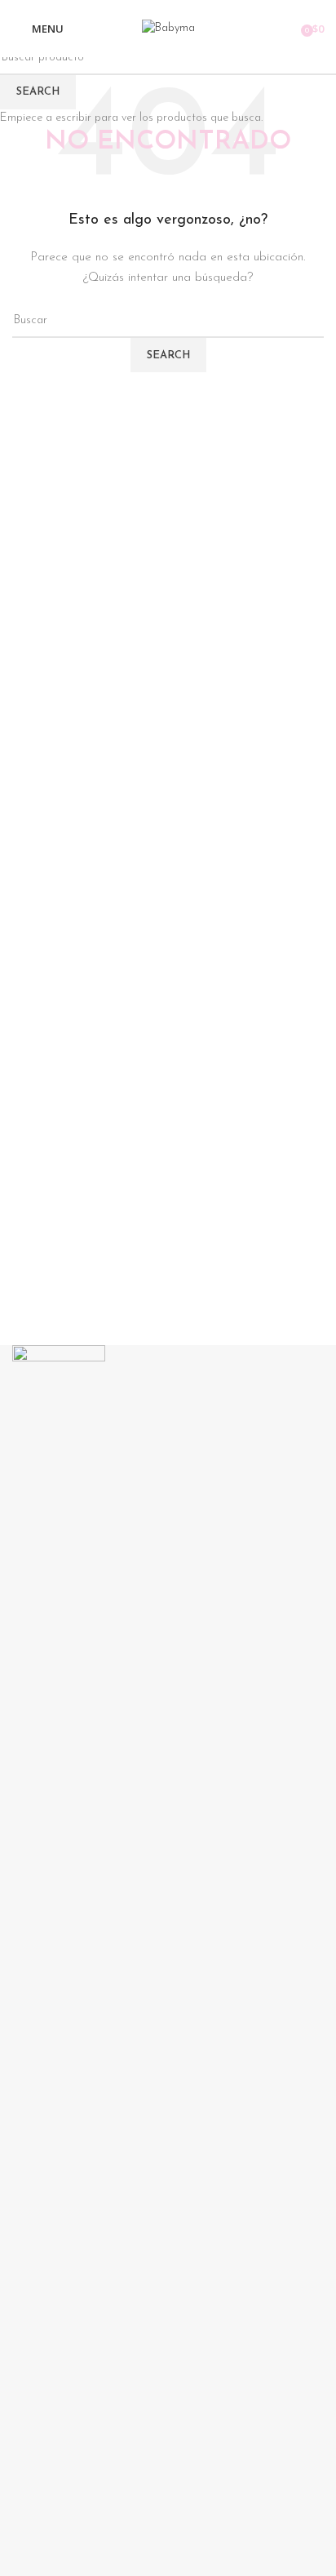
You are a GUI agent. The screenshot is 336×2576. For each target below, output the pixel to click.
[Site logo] (168, 28)
